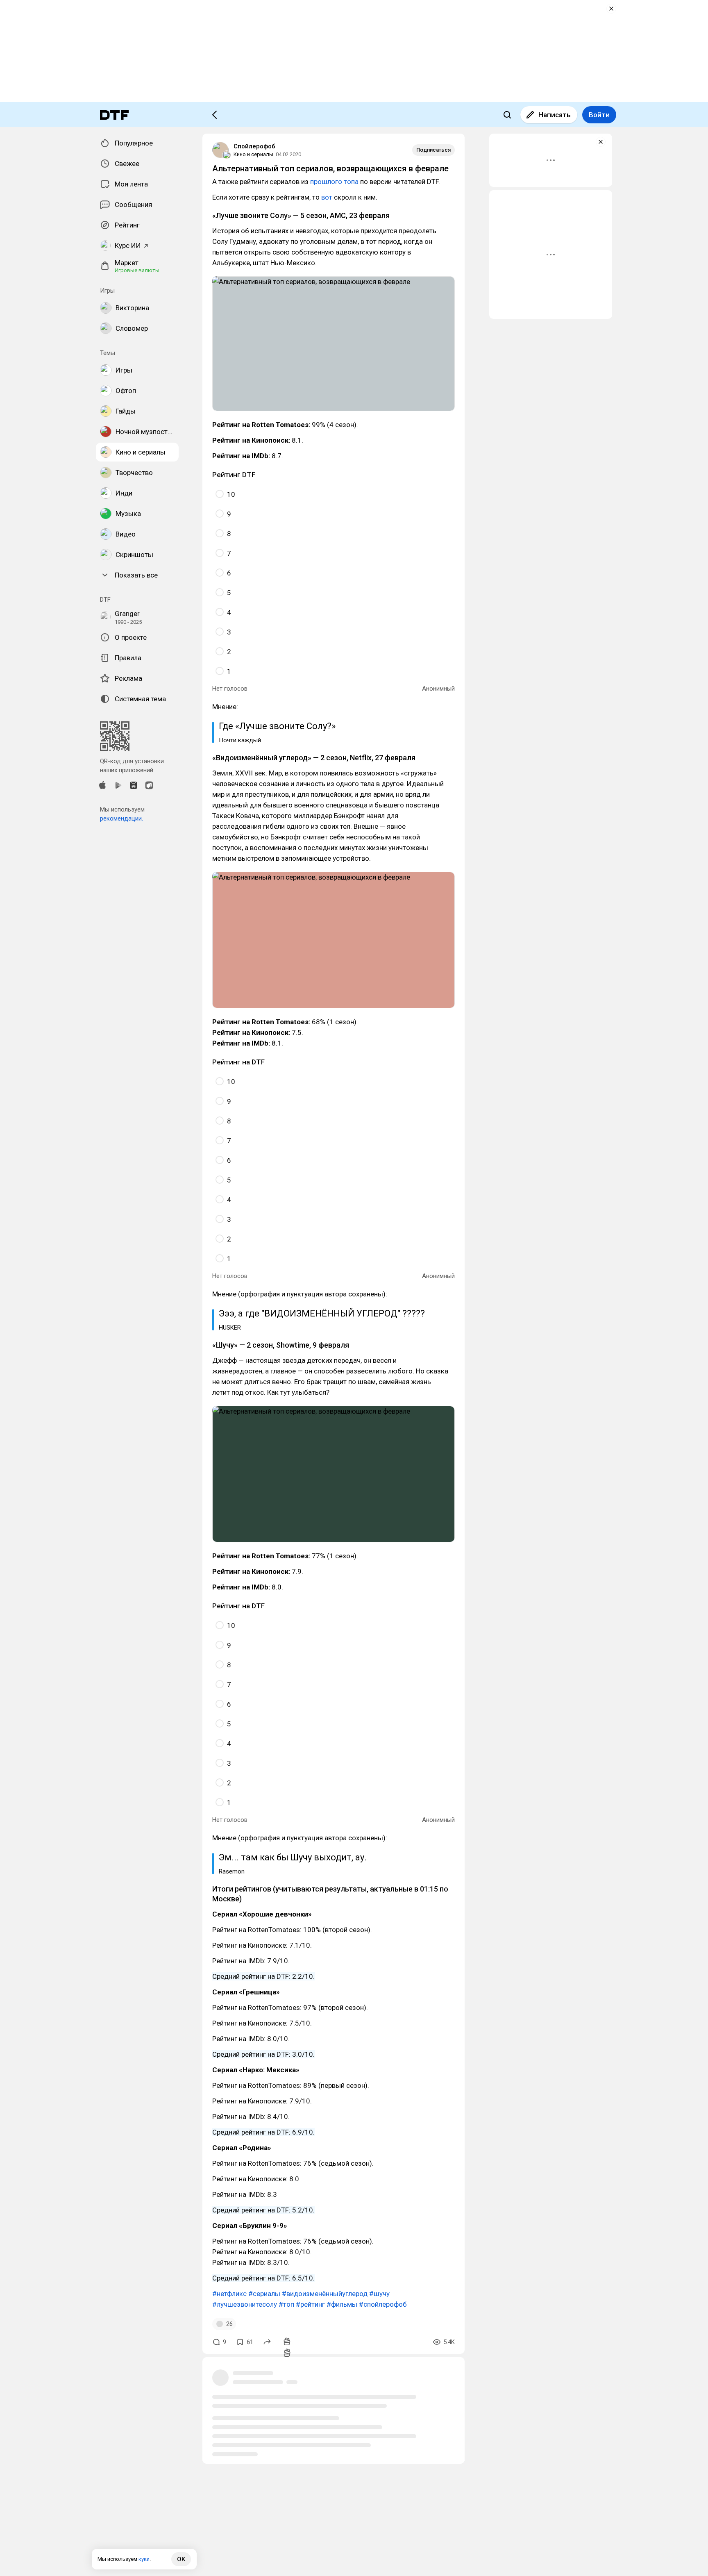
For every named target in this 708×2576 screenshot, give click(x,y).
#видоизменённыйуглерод (325, 2294)
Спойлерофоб (254, 146)
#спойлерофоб (383, 2304)
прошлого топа (334, 182)
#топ (286, 2304)
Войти (599, 115)
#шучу (379, 2294)
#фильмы (342, 2304)
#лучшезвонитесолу (245, 2304)
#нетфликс (229, 2294)
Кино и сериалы (253, 154)
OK (181, 2559)
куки (144, 2559)
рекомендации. (121, 818)
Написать (555, 115)
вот (327, 197)
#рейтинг (310, 2304)
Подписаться (433, 150)
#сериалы (264, 2294)
